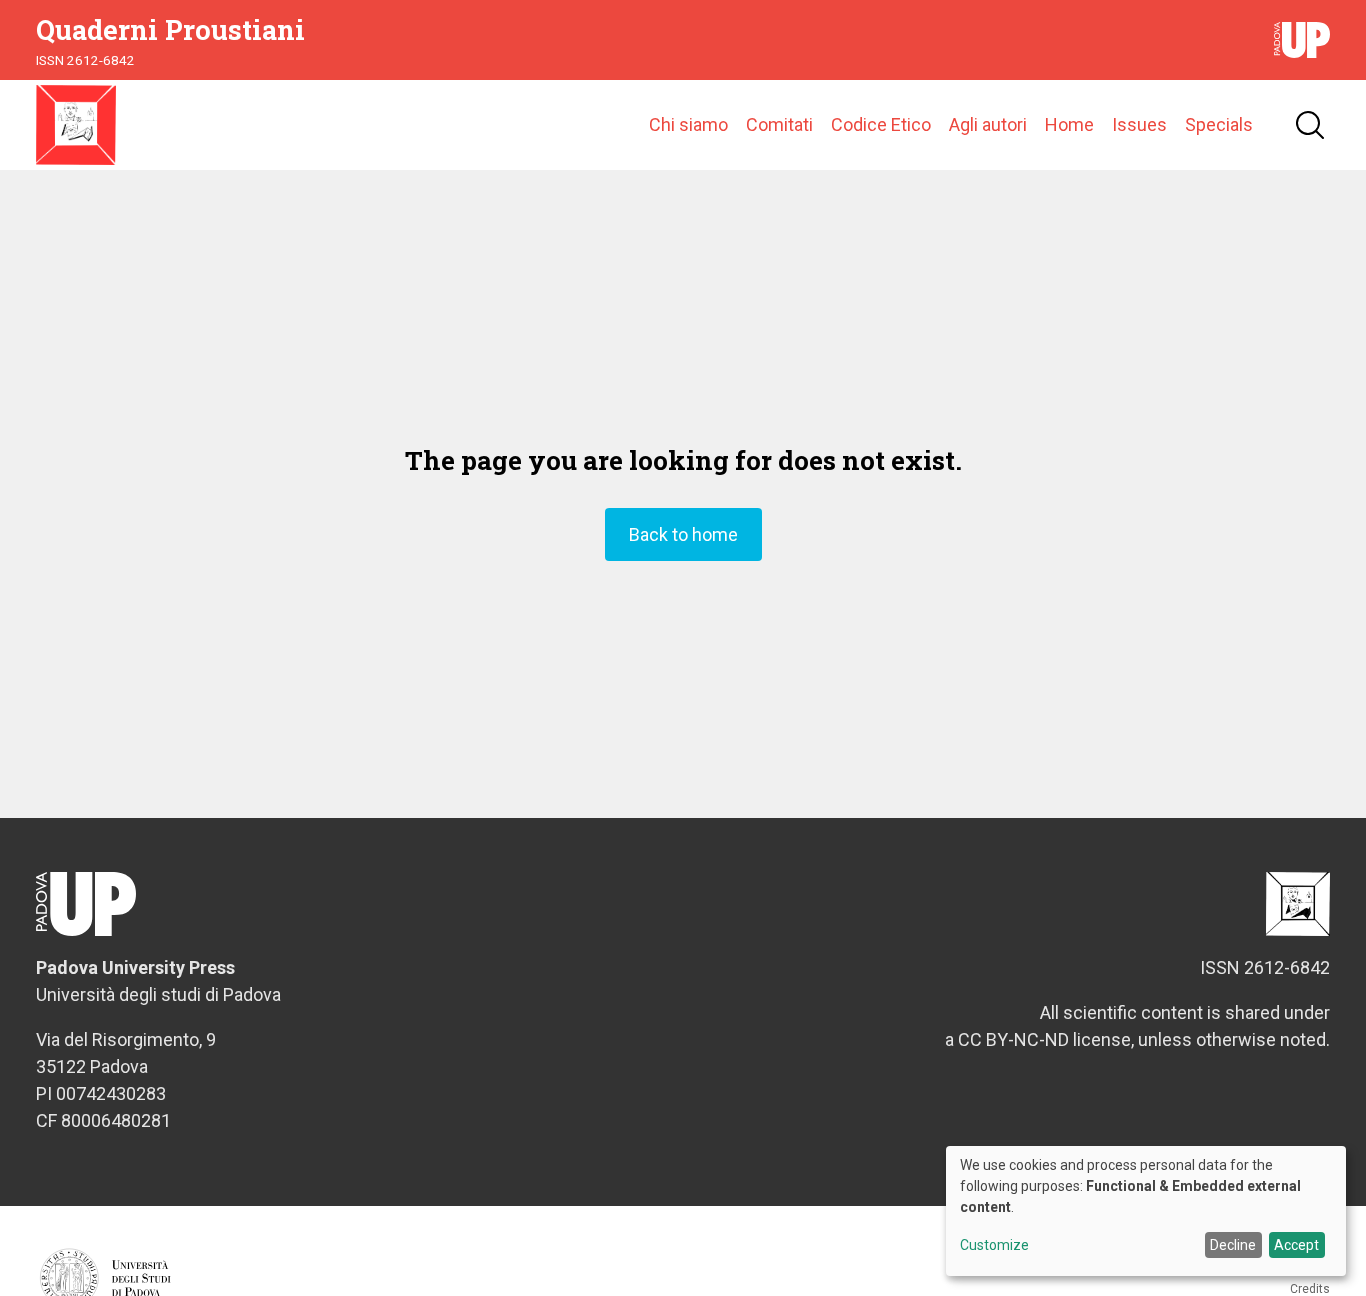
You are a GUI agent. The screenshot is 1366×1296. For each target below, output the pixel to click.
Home (1069, 124)
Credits (1310, 1289)
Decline (1233, 1245)
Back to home (683, 534)
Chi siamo (688, 124)
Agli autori (988, 124)
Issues (1139, 124)
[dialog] (1146, 1211)
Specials (1219, 124)
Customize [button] (994, 1245)
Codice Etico (881, 124)
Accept (1296, 1245)
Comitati (779, 124)
